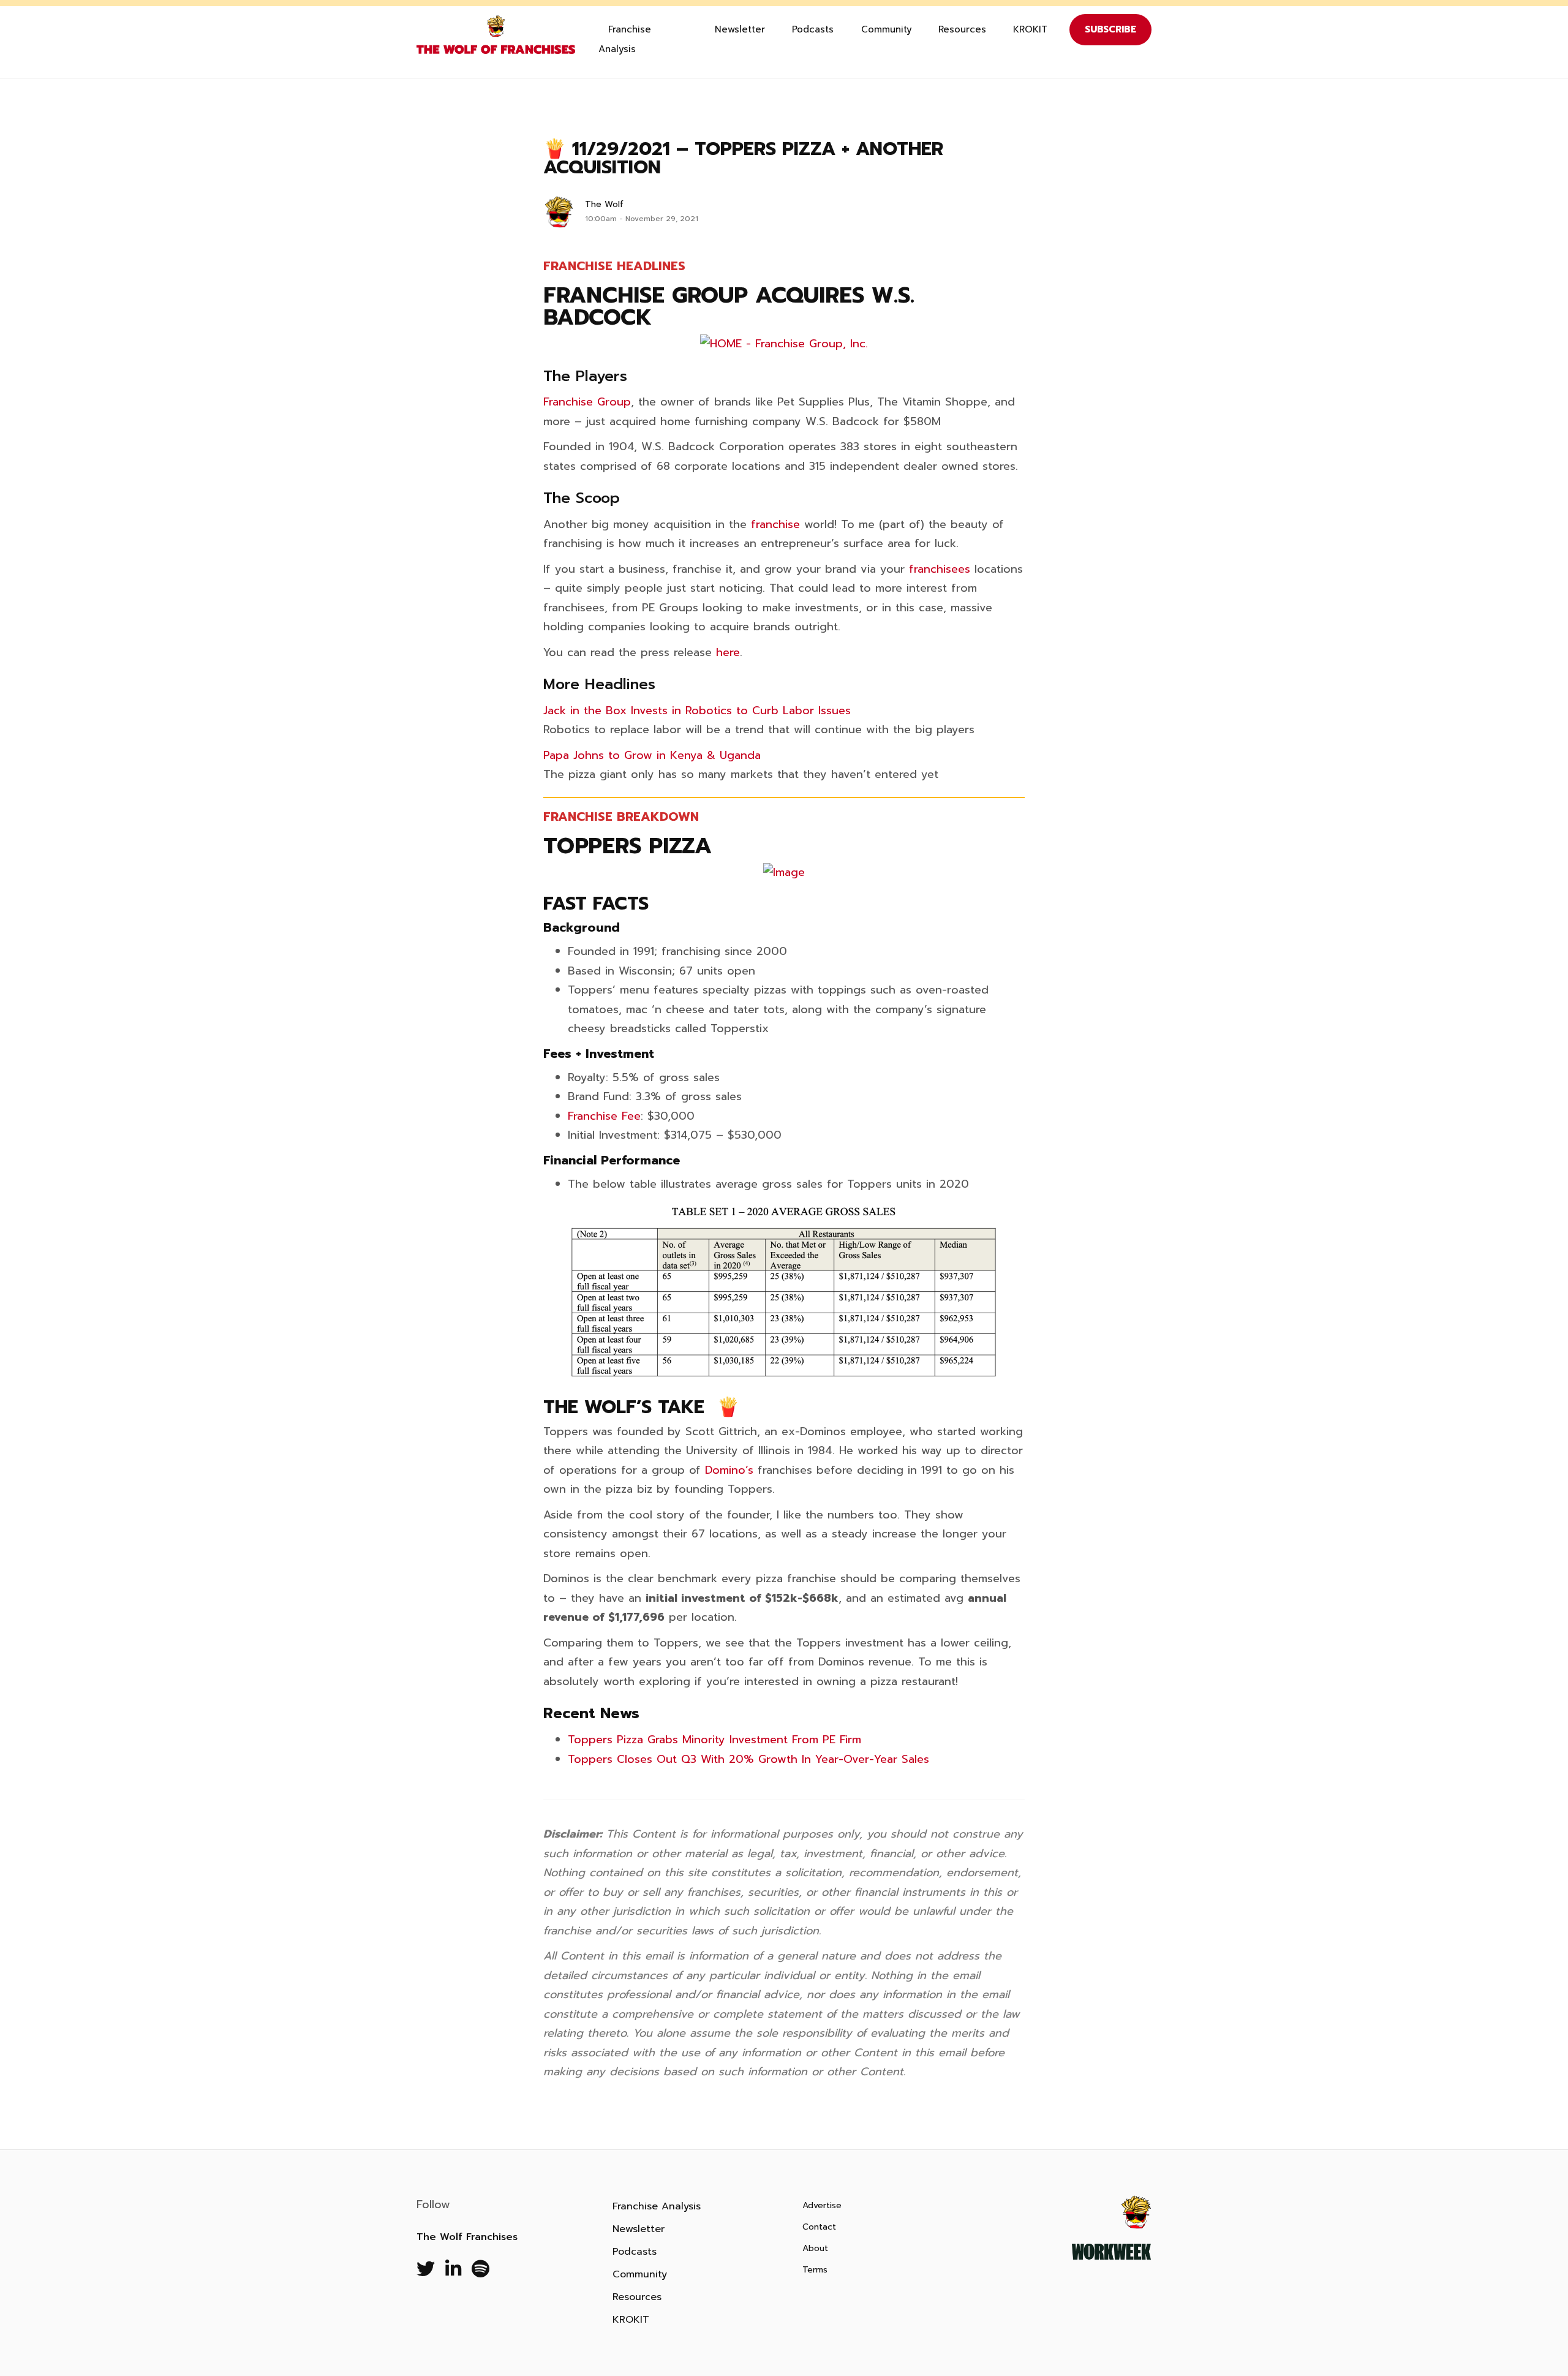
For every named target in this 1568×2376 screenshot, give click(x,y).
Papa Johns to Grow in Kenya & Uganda (652, 755)
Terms (815, 2270)
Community (887, 29)
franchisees (940, 569)
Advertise (822, 2205)
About (815, 2248)
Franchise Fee (604, 1116)
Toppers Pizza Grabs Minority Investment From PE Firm (714, 1740)
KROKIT (1030, 29)
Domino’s (729, 1470)
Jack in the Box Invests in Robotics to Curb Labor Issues (697, 711)
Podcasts (813, 29)
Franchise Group (587, 402)
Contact (819, 2227)
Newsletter (740, 29)
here (728, 652)
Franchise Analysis (625, 39)
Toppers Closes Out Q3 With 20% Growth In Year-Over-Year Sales (748, 1759)
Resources (962, 29)
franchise (775, 524)
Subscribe (1110, 29)
